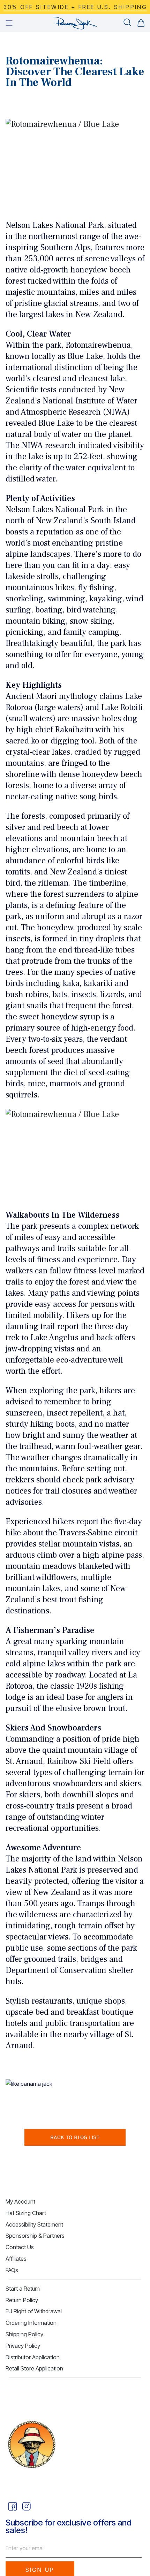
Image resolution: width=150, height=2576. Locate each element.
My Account (20, 2201)
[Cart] (141, 23)
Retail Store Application (34, 2368)
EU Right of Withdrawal (34, 2311)
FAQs (12, 2270)
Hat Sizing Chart (26, 2213)
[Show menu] (9, 23)
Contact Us (20, 2247)
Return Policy (22, 2300)
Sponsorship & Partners (35, 2236)
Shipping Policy (24, 2334)
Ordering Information (31, 2323)
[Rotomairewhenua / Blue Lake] (75, 165)
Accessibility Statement (34, 2224)
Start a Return (23, 2289)
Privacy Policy (23, 2346)
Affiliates (16, 2259)
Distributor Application (33, 2357)
